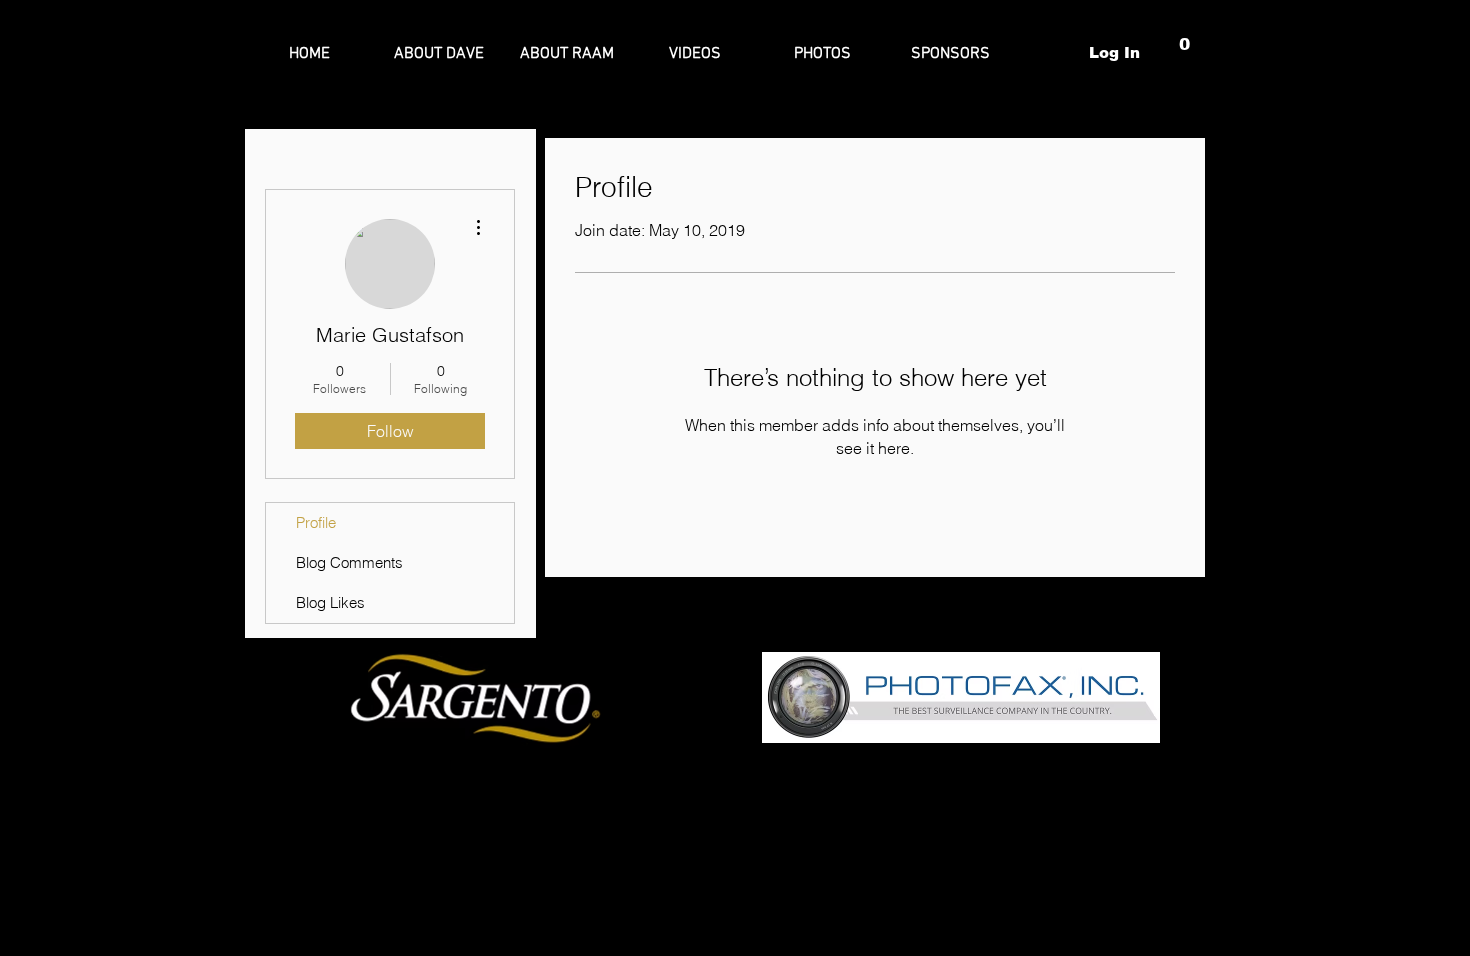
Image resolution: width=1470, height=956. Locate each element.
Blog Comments (349, 562)
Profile (316, 522)
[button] (1185, 52)
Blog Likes (330, 602)
